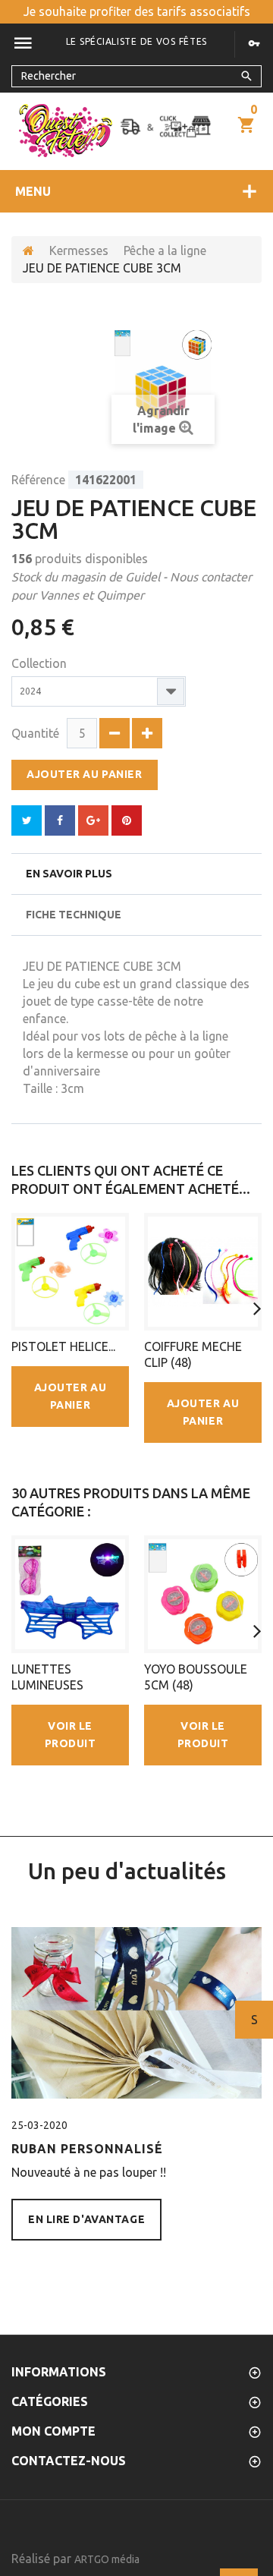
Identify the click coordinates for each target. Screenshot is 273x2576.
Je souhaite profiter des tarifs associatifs (137, 11)
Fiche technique (74, 915)
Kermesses (79, 250)
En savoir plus (69, 874)
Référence (38, 480)
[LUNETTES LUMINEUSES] (70, 1594)
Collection (41, 663)
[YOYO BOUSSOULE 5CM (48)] (203, 1594)
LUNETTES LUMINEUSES (47, 1677)
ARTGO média (107, 2559)
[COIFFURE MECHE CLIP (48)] (203, 1272)
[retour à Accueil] (28, 251)
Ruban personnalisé (87, 2149)
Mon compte (53, 2431)
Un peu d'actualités (127, 1871)
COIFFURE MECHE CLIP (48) (193, 1354)
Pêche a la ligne (165, 250)
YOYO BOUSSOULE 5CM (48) (196, 1677)
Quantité (35, 733)
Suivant (254, 2020)
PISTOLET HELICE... (63, 1346)
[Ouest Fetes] (66, 131)
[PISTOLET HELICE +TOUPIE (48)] (70, 1272)
